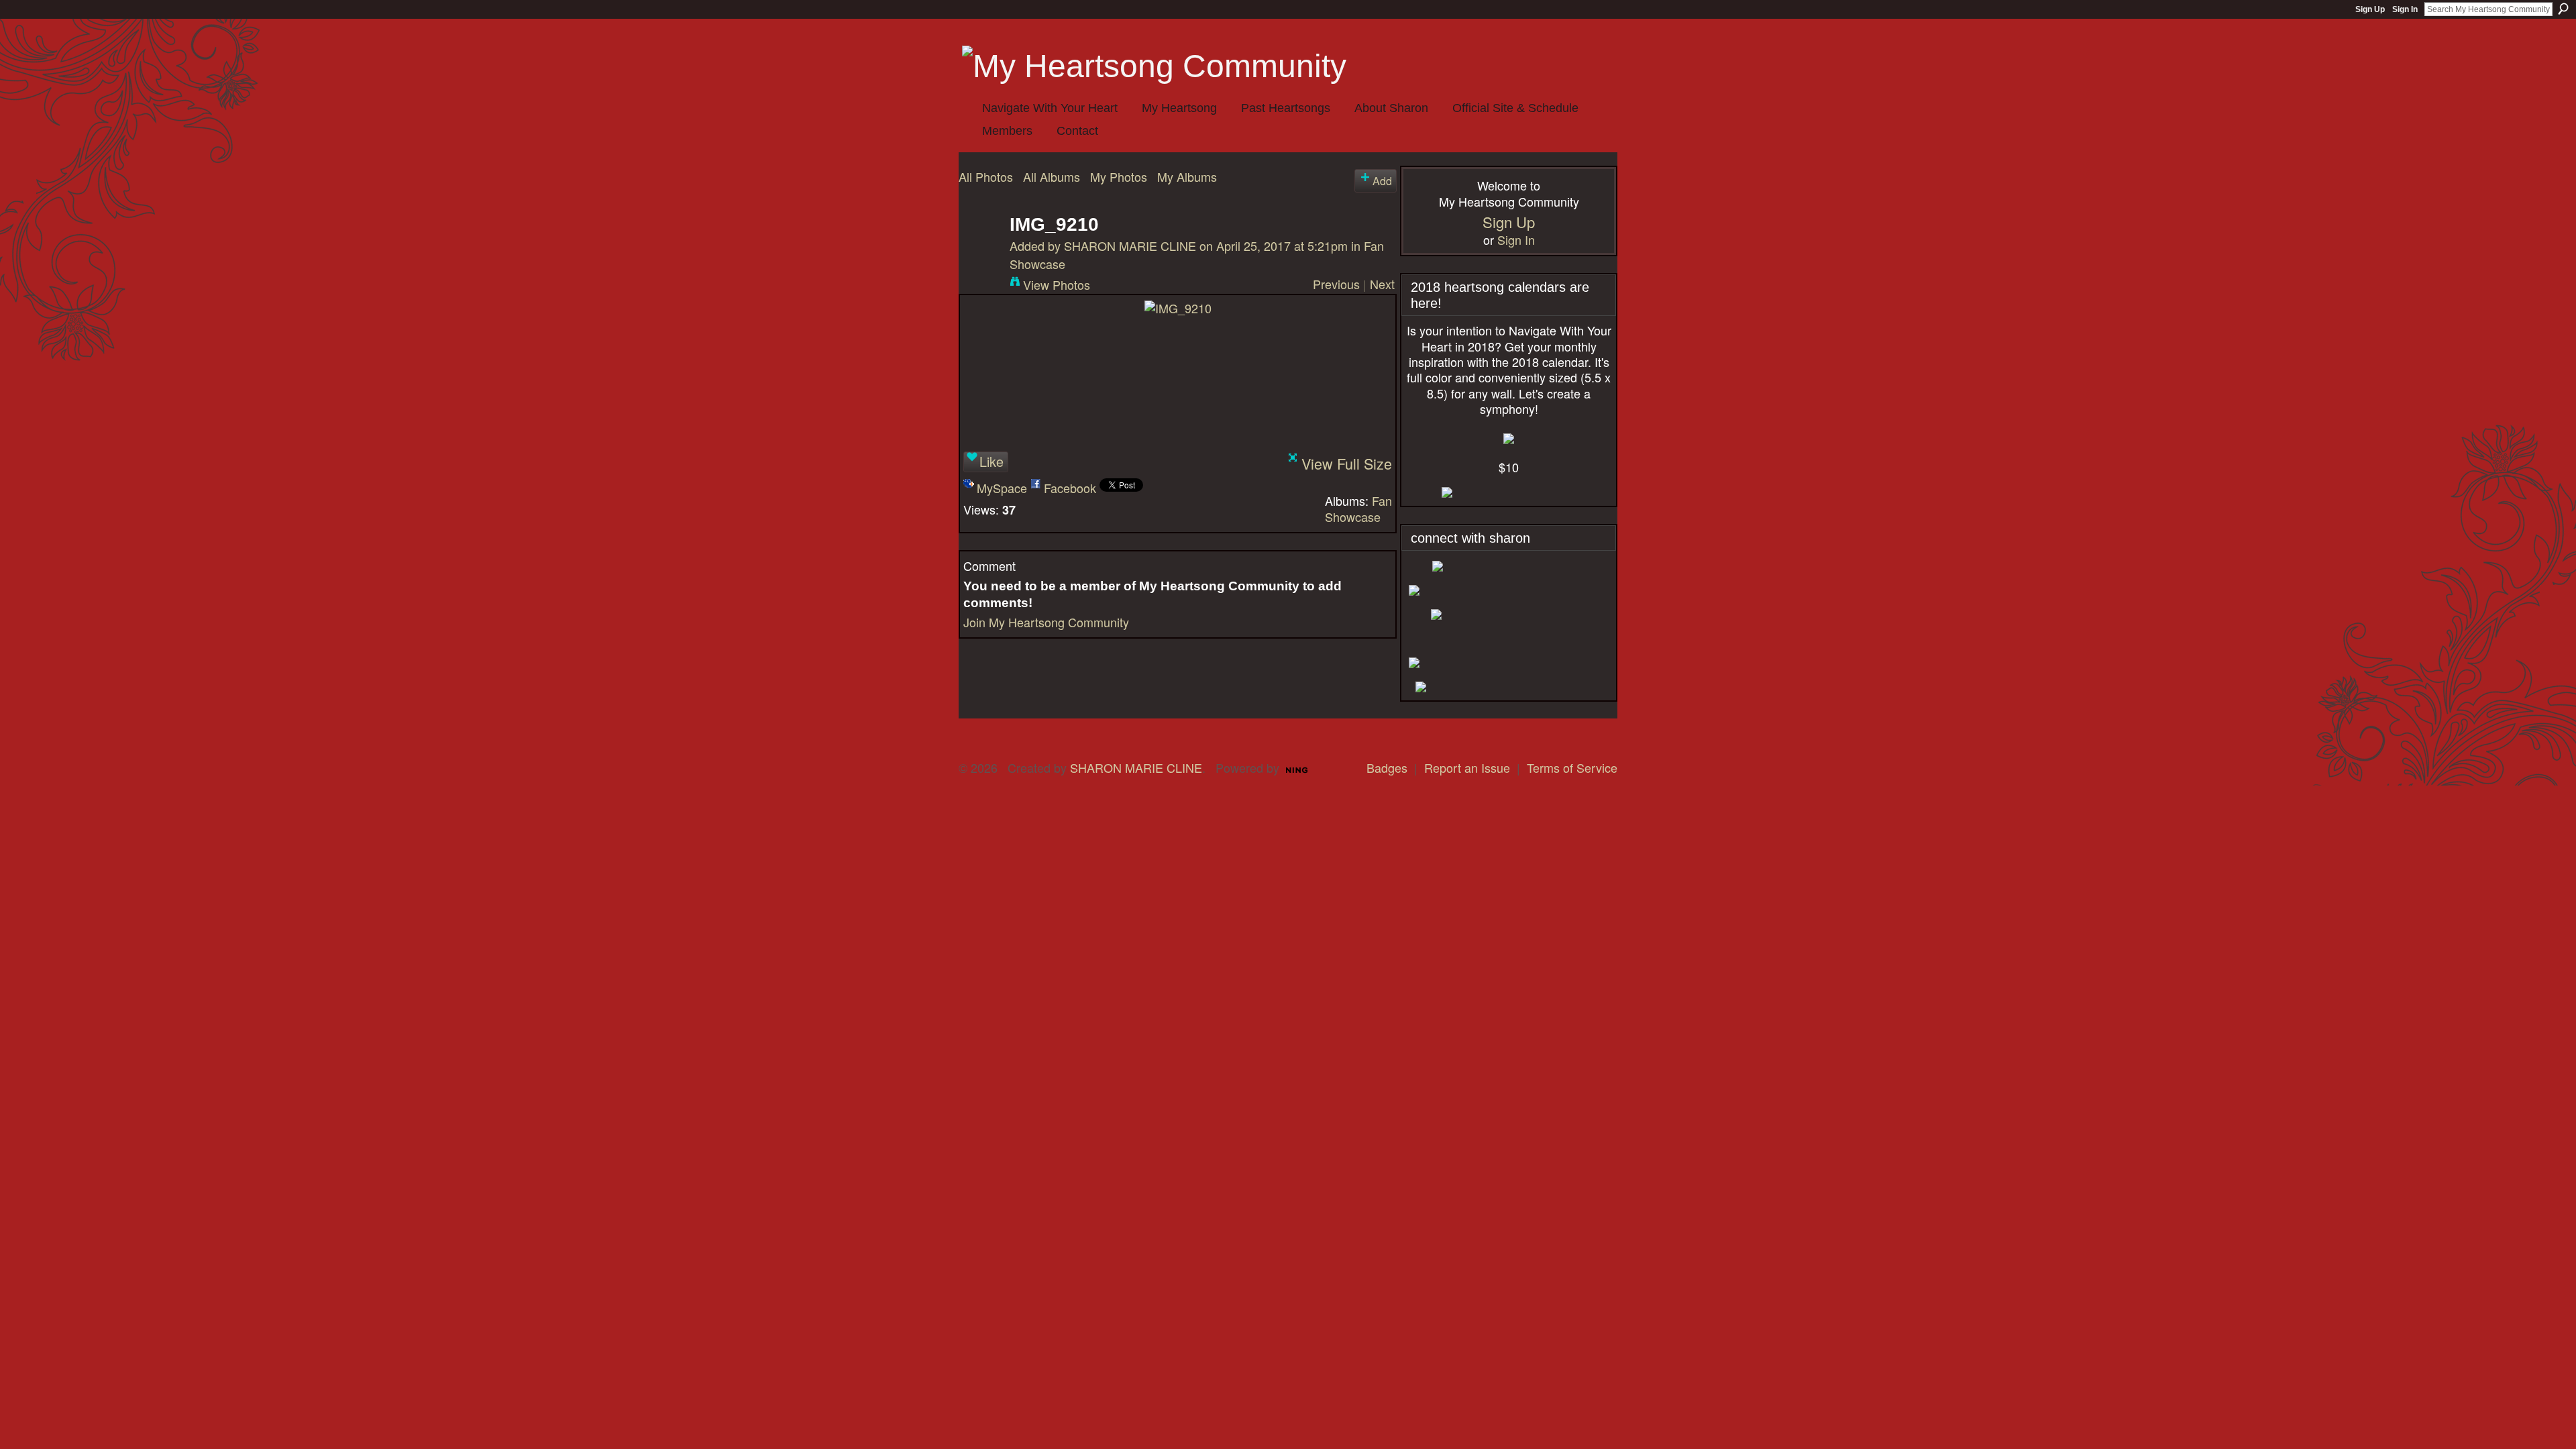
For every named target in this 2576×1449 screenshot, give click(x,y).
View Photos (1057, 284)
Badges (1387, 767)
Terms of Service (1572, 767)
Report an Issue (1467, 767)
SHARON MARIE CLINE (1130, 246)
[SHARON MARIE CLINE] (980, 246)
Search (2563, 9)
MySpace (1002, 488)
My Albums (1187, 176)
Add (1382, 180)
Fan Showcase (1358, 508)
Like (991, 461)
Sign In (2405, 9)
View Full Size (1347, 463)
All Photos (986, 176)
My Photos (1119, 176)
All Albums (1052, 176)
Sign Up (2370, 9)
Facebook (1070, 488)
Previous (1336, 284)
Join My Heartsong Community (1046, 622)
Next (1382, 284)
